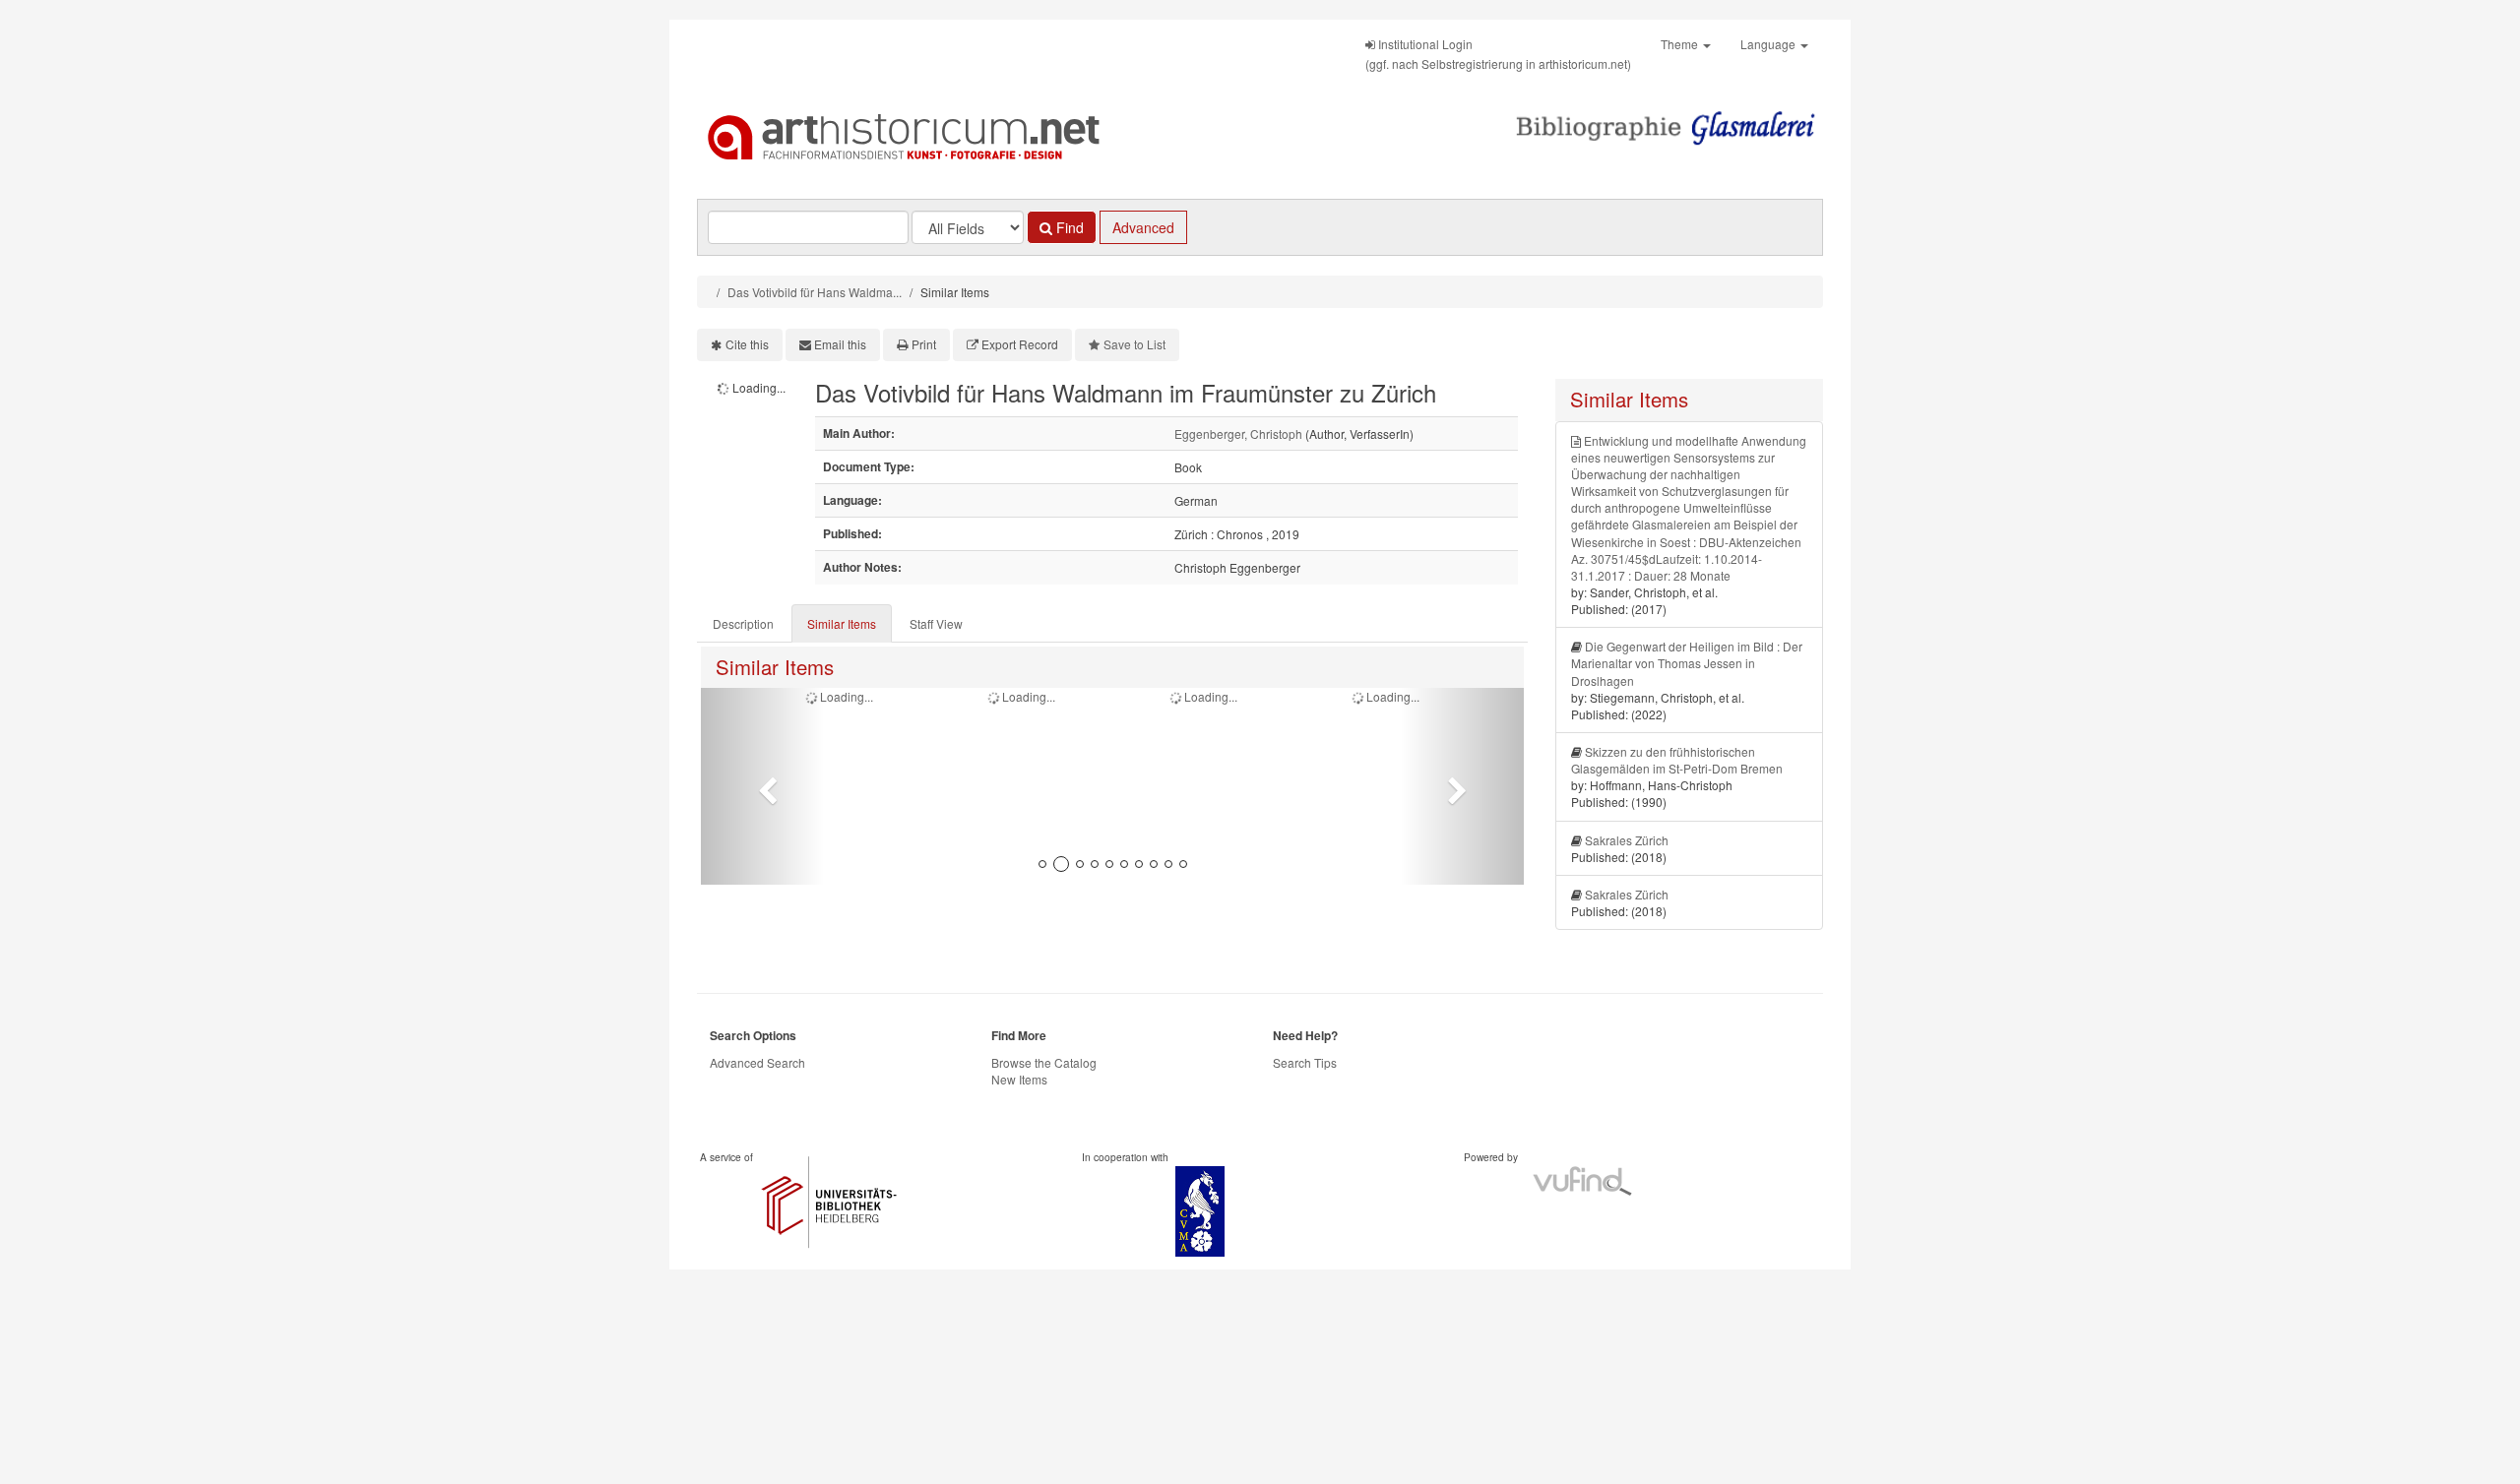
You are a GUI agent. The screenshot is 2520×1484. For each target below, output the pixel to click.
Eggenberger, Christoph (1238, 433)
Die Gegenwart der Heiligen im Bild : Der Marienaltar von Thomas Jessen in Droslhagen (1687, 663)
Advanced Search (757, 1062)
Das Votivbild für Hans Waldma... (815, 292)
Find (1068, 227)
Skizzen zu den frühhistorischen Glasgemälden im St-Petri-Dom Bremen (1677, 760)
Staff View (936, 623)
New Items (1019, 1079)
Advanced (1143, 227)
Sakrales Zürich (1627, 840)
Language (1769, 44)
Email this (840, 344)
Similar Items (842, 623)
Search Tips (1305, 1062)
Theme (1681, 44)
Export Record (1020, 344)
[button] (762, 786)
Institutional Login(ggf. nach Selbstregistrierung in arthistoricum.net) (1498, 54)
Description (743, 623)
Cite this (747, 344)
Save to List (1134, 344)
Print (924, 344)
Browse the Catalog (1044, 1062)
